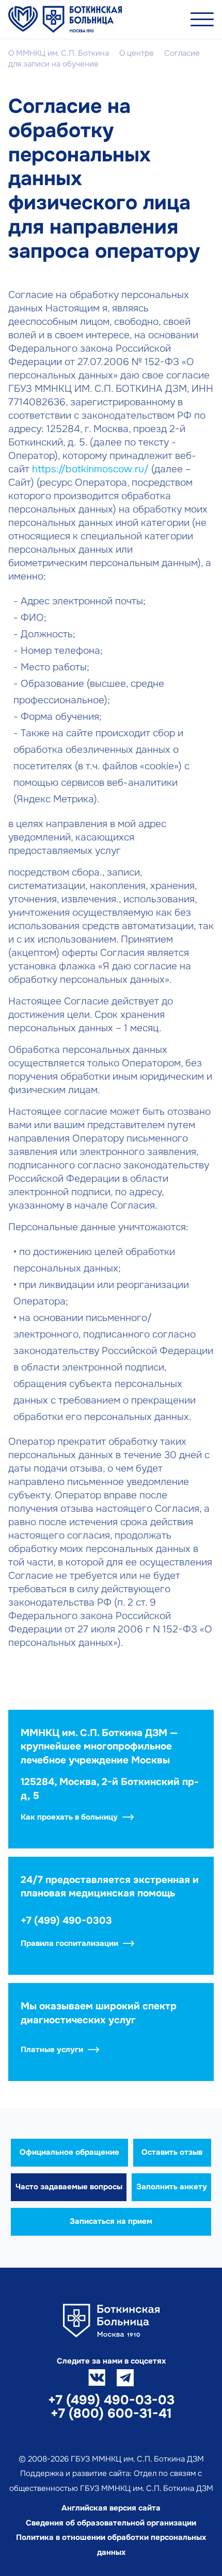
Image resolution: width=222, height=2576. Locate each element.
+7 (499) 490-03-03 (111, 2400)
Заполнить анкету (172, 2187)
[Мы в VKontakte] (97, 2378)
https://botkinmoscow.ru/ (90, 469)
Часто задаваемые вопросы (69, 2187)
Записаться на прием (111, 2221)
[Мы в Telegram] (125, 2378)
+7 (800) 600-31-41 (111, 2414)
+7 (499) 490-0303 (66, 1921)
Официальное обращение (69, 2152)
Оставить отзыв (172, 2152)
